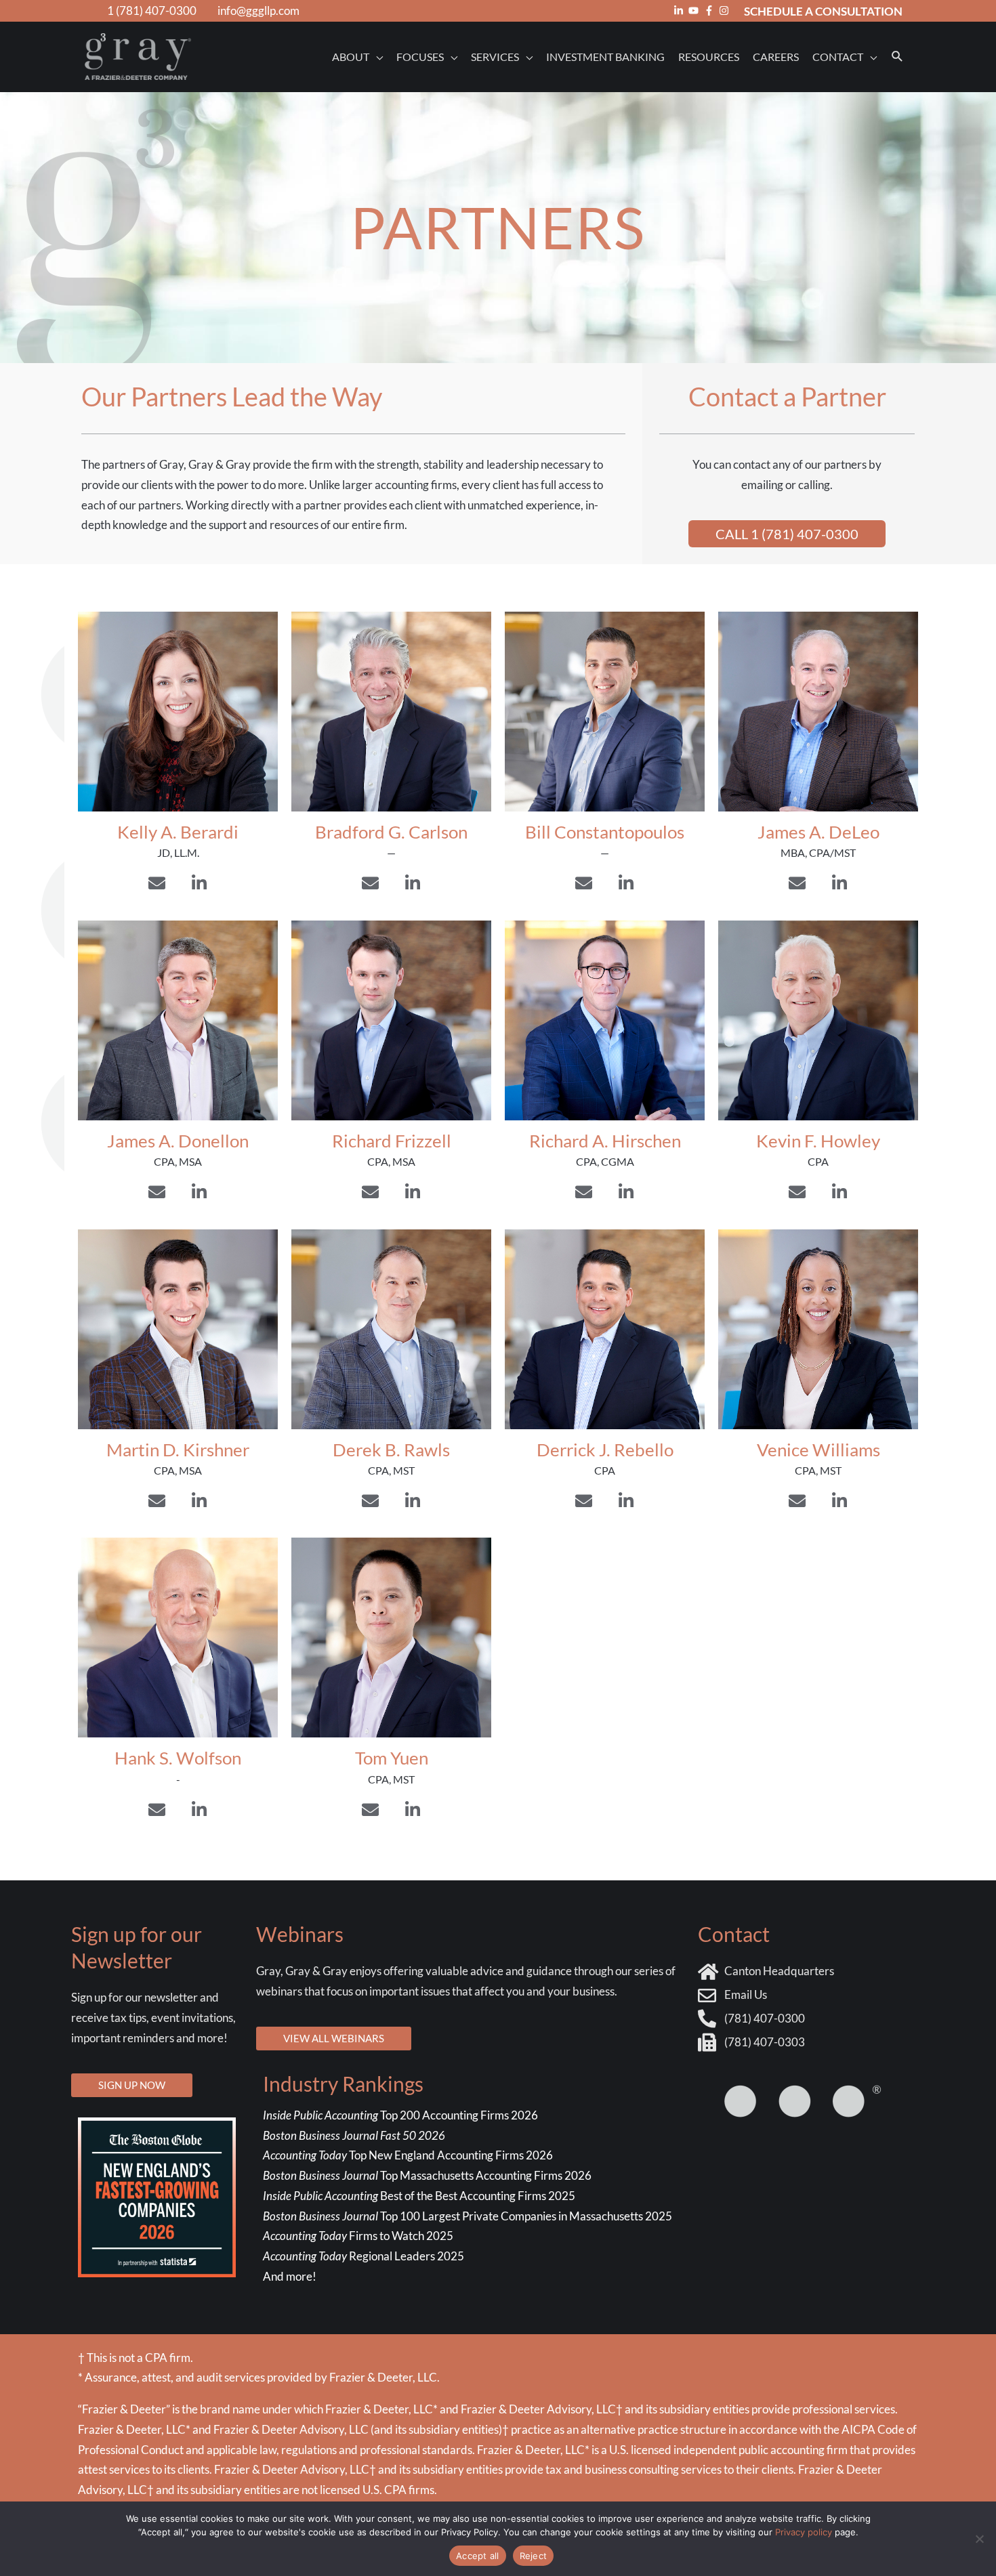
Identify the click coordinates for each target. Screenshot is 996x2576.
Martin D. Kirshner (178, 1450)
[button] (897, 57)
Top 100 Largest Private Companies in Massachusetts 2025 (468, 2216)
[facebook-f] (711, 10)
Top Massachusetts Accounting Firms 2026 (428, 2175)
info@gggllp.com (258, 10)
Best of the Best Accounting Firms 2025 (419, 2196)
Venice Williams (818, 1450)
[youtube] (695, 10)
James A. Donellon (178, 1141)
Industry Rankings (343, 2084)
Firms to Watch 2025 (358, 2236)
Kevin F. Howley (818, 1141)
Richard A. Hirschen (605, 1141)
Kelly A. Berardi (178, 832)
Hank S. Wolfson (178, 1758)
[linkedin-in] (680, 10)
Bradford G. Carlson (391, 832)
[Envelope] (157, 883)
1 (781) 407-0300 (152, 10)
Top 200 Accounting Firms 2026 (400, 2115)
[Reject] (979, 2539)
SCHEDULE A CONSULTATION (823, 11)
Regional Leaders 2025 (364, 2256)
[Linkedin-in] (199, 883)
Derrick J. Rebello (605, 1450)
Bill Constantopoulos (605, 832)
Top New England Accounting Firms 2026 (409, 2155)
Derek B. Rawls (391, 1450)
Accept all (478, 2556)
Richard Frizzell (392, 1141)
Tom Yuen (392, 1758)
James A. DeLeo (818, 832)
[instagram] (726, 10)
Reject (534, 2556)
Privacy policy (804, 2532)
